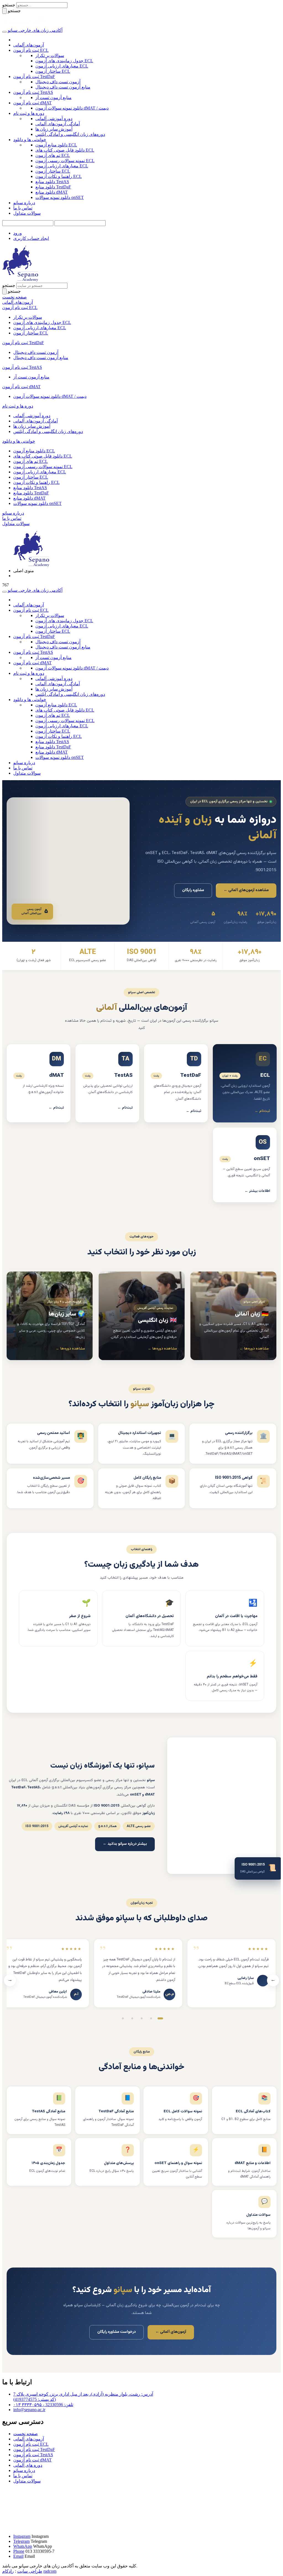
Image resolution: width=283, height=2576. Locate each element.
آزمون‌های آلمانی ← (171, 2332)
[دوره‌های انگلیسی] (142, 1316)
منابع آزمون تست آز (53, 98)
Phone (19, 2551)
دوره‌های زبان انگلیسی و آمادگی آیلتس (70, 134)
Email (18, 2556)
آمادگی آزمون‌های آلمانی (58, 124)
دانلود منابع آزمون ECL (56, 145)
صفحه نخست (26, 2434)
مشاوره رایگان (193, 890)
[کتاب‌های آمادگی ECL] (244, 2110)
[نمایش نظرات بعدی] (151, 2019)
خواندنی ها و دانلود (30, 140)
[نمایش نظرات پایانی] (123, 2019)
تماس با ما (23, 208)
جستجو (9, 5)
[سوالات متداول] (108, 2162)
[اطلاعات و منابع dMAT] (244, 2162)
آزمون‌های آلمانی (29, 45)
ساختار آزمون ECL (53, 71)
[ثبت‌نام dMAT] (39, 1083)
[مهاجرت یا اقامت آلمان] (225, 1618)
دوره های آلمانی (28, 2465)
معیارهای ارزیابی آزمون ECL (62, 66)
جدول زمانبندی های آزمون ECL (64, 61)
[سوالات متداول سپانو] (244, 2214)
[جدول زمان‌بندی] (39, 2162)
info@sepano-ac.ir (29, 2410)
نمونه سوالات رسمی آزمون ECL (65, 161)
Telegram (21, 2541)
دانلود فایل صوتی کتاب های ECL (65, 150)
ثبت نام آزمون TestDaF (34, 76)
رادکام (8, 2571)
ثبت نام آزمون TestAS (33, 92)
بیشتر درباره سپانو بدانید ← (125, 1844)
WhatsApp (23, 2546)
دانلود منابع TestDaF (53, 187)
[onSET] (245, 1165)
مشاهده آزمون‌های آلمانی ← (246, 890)
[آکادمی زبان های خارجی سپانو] (24, 25)
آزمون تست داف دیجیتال (58, 82)
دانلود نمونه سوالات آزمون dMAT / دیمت (72, 108)
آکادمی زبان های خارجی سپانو (35, 30)
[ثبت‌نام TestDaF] (176, 1083)
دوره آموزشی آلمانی (54, 119)
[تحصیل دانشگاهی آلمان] (141, 1618)
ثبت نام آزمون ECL (31, 50)
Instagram (22, 2536)
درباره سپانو (24, 203)
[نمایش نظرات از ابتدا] (160, 2019)
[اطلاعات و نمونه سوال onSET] (176, 2162)
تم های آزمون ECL (53, 155)
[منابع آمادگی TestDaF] (108, 2110)
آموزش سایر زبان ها (54, 129)
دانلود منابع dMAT (52, 192)
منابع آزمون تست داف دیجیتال (63, 87)
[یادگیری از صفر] (58, 1618)
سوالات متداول (27, 213)
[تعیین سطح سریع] (225, 1676)
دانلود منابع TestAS (52, 182)
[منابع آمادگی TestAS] (39, 2110)
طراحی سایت (30, 2571)
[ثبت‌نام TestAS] (107, 1083)
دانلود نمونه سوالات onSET (60, 197)
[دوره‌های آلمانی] (233, 1316)
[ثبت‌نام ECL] (245, 1083)
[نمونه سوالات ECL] (176, 2110)
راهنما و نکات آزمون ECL (59, 176)
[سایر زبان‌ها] (50, 1316)
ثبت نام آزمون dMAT (32, 103)
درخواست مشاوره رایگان (116, 2332)
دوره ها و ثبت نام (29, 113)
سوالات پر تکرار (50, 55)
